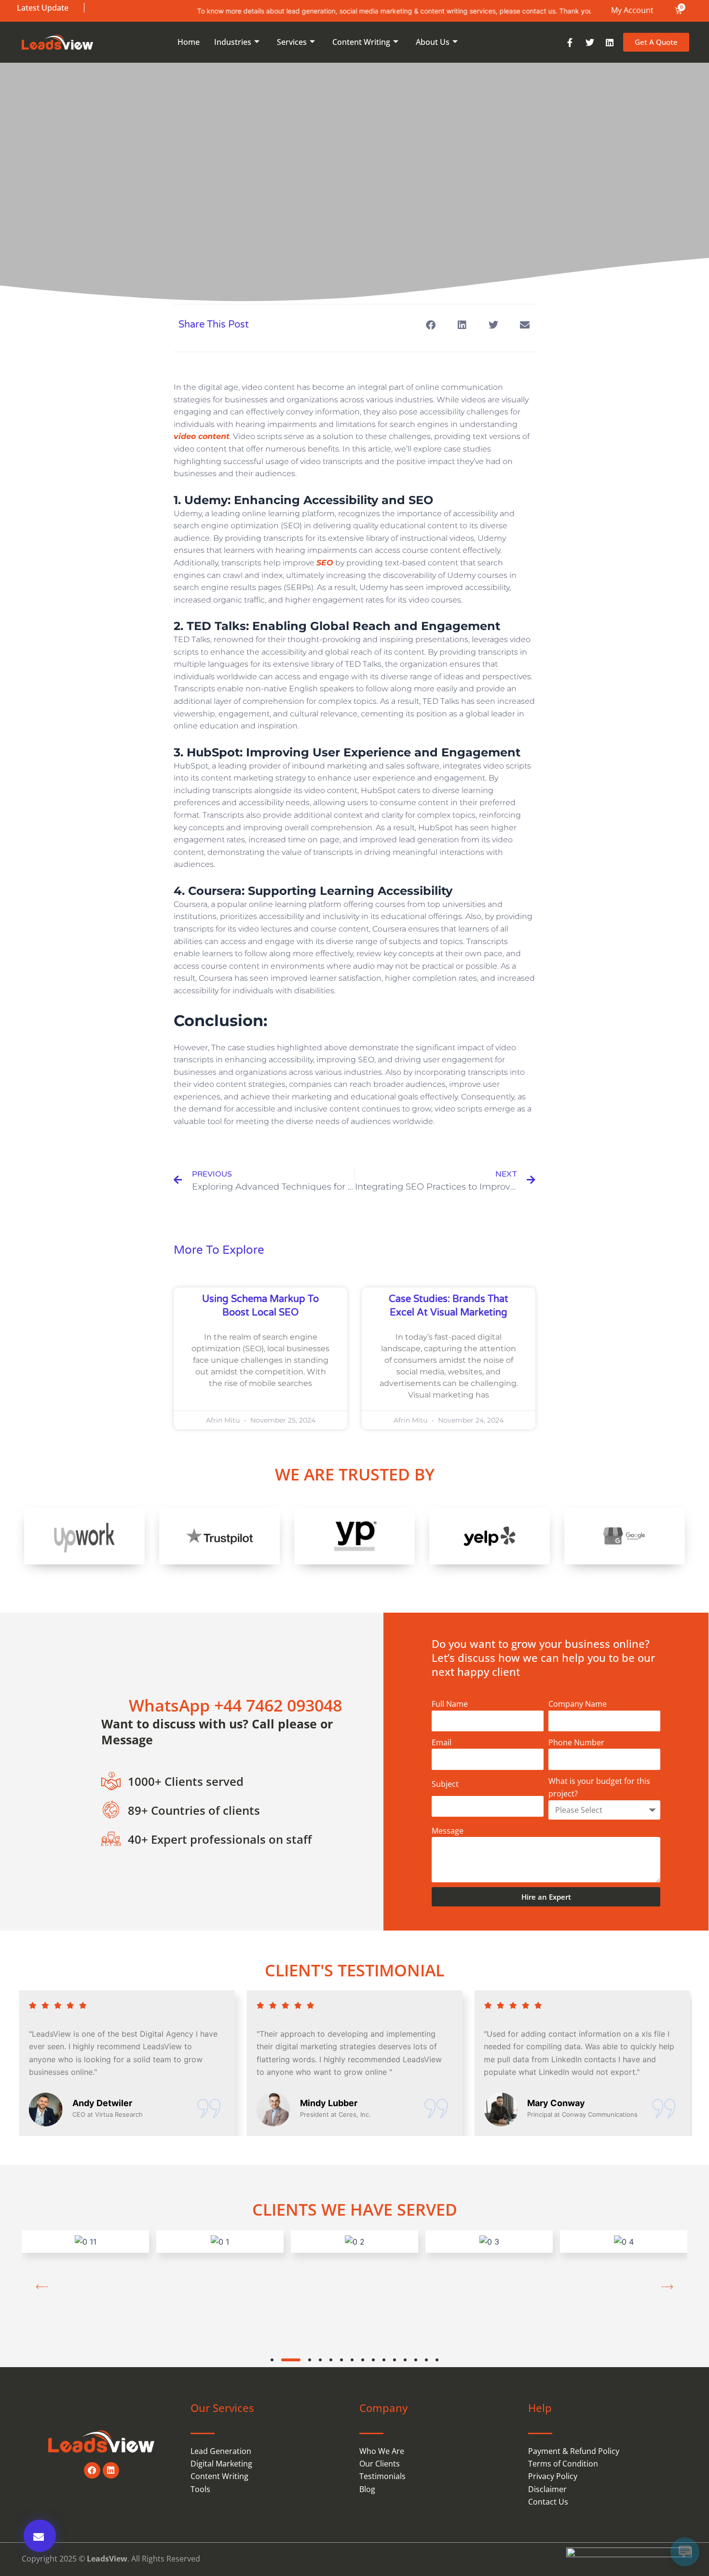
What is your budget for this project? (599, 1787)
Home (189, 42)
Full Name (450, 1704)
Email (442, 1742)
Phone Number (576, 1742)
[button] (430, 325)
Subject (445, 1784)
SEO (325, 563)
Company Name (578, 1704)
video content (202, 436)
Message (448, 1831)
